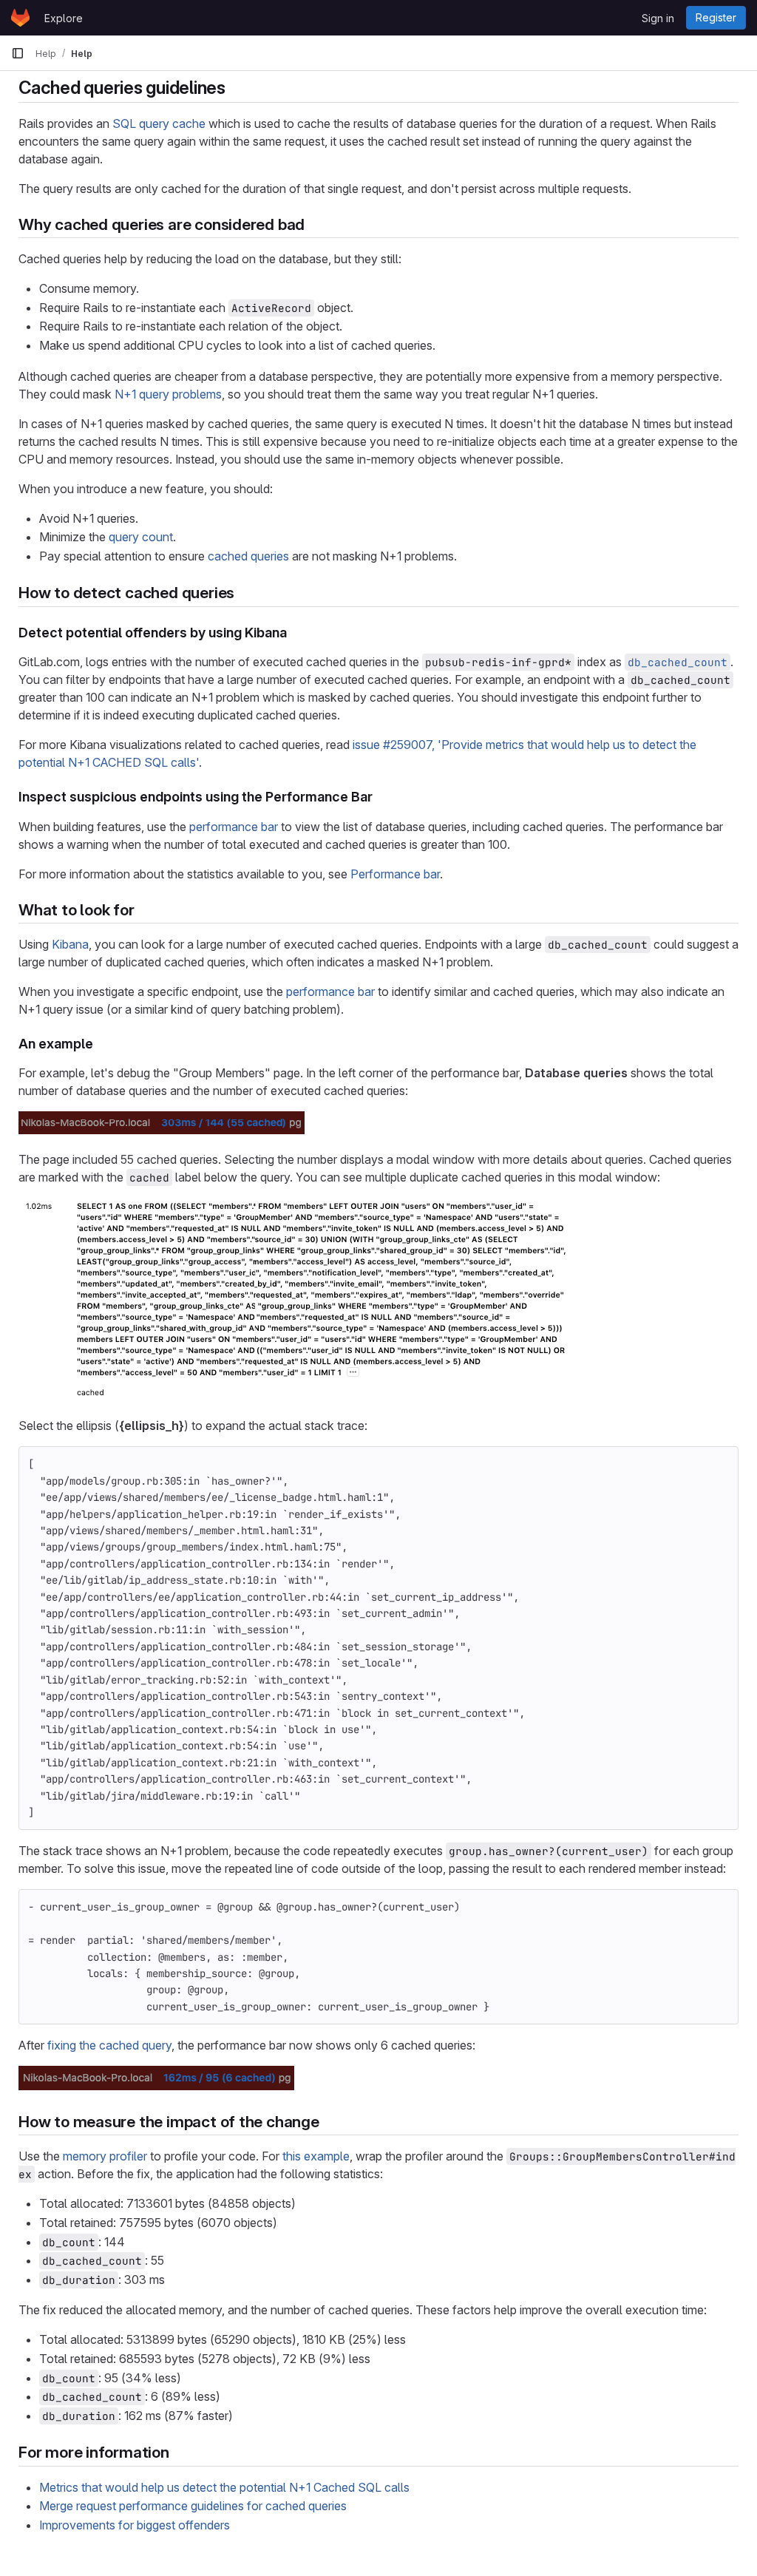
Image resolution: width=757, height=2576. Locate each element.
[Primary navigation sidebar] (18, 53)
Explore (64, 18)
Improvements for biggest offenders (135, 2525)
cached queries (248, 556)
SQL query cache (159, 123)
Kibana (70, 944)
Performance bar (395, 874)
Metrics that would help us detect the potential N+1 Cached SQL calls (224, 2487)
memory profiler (105, 2156)
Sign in (658, 18)
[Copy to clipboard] (721, 1464)
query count (141, 537)
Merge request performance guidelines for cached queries (193, 2506)
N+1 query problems (168, 394)
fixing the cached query (109, 2045)
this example (316, 2156)
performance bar (234, 827)
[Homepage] (20, 18)
